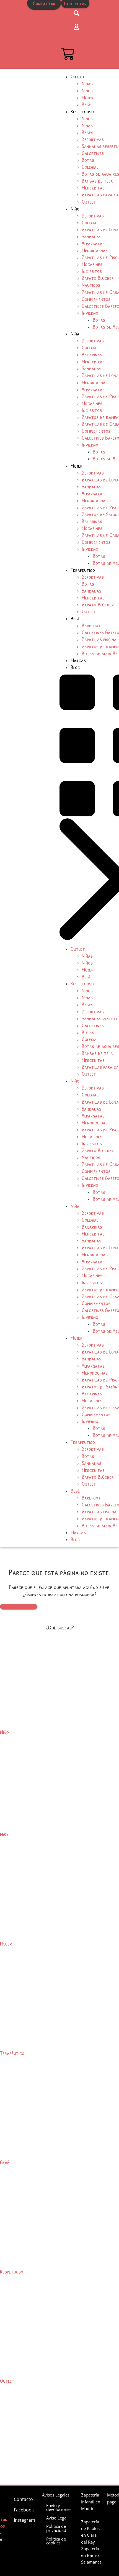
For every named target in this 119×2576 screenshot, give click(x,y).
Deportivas (93, 139)
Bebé (86, 104)
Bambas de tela (97, 180)
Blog (75, 667)
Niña (75, 333)
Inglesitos (92, 271)
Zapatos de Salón (100, 514)
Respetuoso (82, 111)
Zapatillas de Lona (100, 229)
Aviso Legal (57, 2518)
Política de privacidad (56, 2528)
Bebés (87, 132)
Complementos (96, 299)
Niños (87, 90)
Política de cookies (56, 2541)
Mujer (88, 97)
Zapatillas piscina (99, 639)
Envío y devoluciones (59, 2507)
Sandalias (91, 236)
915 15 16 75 (44, 14)
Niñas (87, 83)
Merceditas (93, 187)
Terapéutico (83, 570)
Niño (75, 208)
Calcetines (93, 153)
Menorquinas (95, 250)
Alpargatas (93, 243)
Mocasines (92, 264)
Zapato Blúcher (98, 604)
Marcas (78, 660)
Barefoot (91, 625)
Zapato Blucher (98, 278)
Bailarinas (92, 354)
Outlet (78, 76)
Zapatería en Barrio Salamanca (91, 2555)
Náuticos (91, 285)
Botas (88, 160)
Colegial (90, 167)
